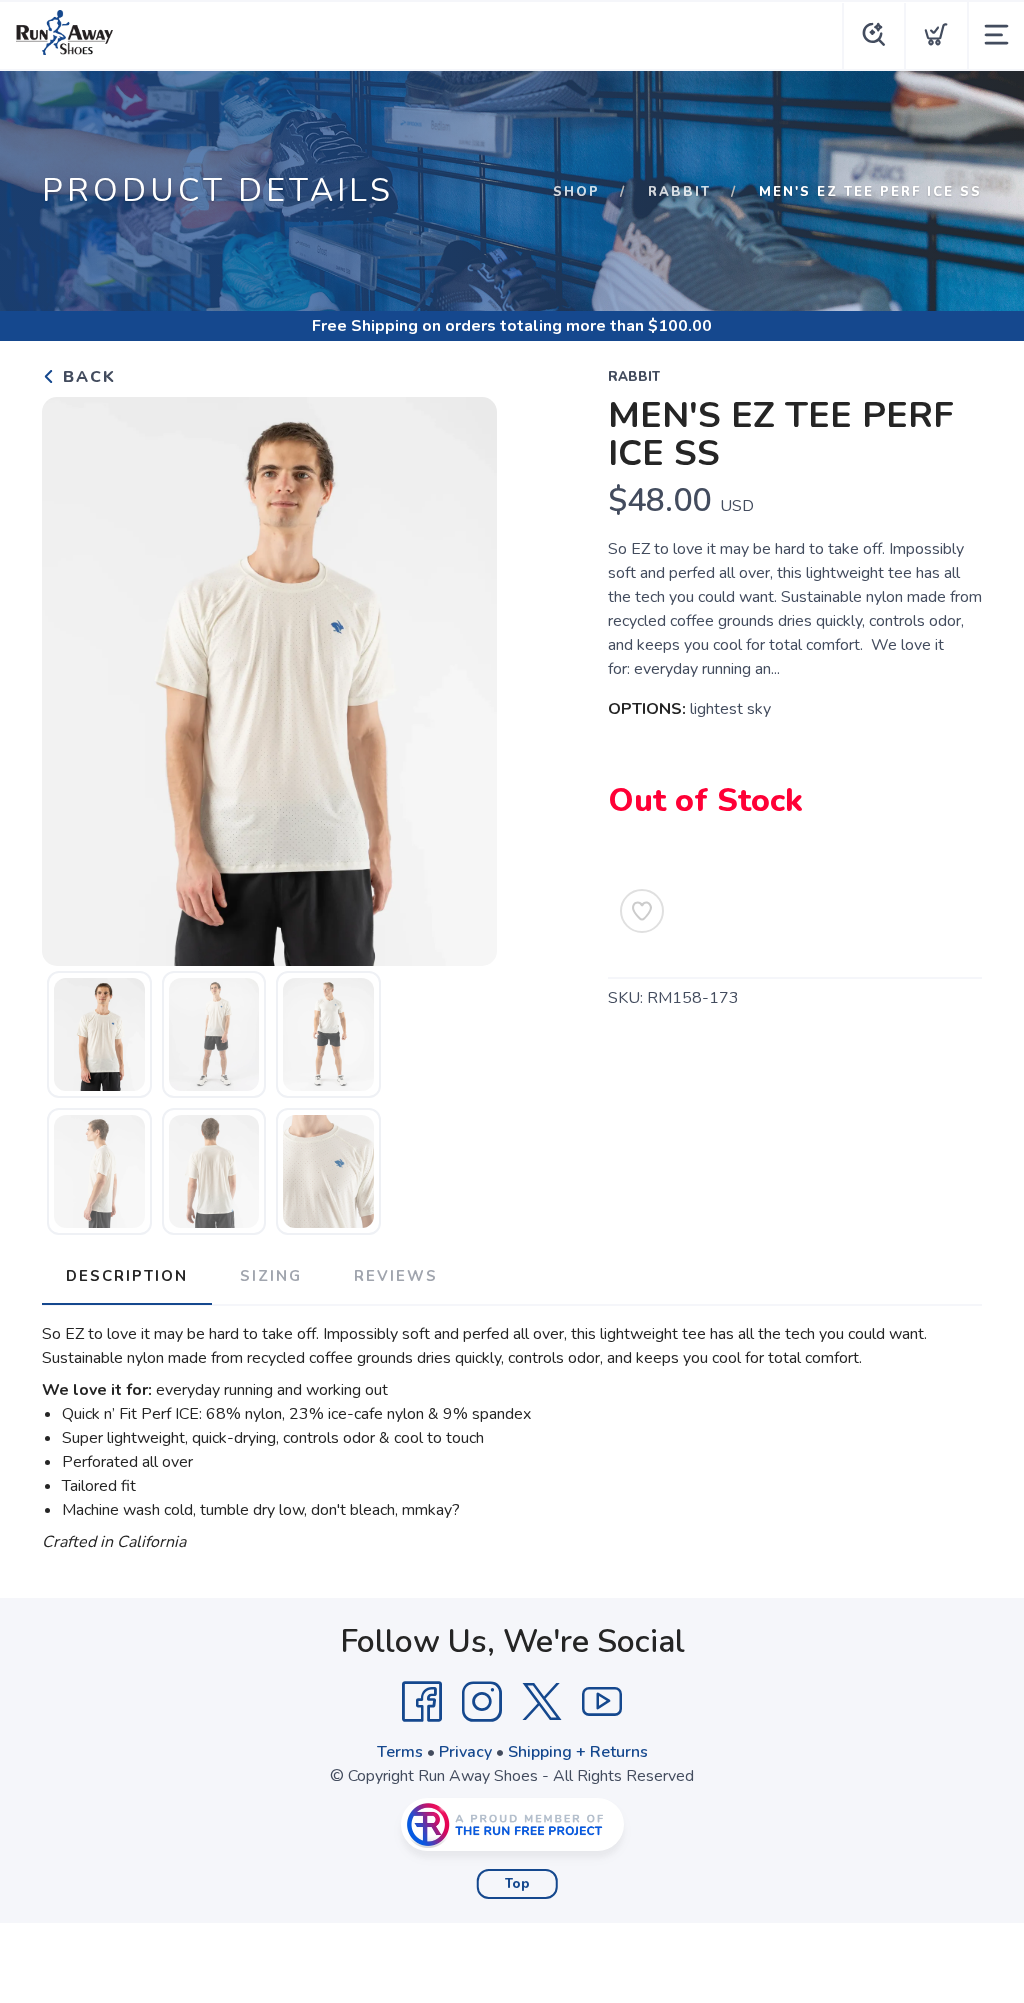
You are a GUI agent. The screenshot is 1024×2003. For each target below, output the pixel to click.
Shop (576, 192)
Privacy (465, 1752)
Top (517, 1884)
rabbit (679, 192)
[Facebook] (422, 1702)
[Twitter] (542, 1702)
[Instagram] (482, 1702)
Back (86, 377)
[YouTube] (602, 1702)
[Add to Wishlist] (642, 911)
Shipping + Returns (578, 1752)
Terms (400, 1752)
